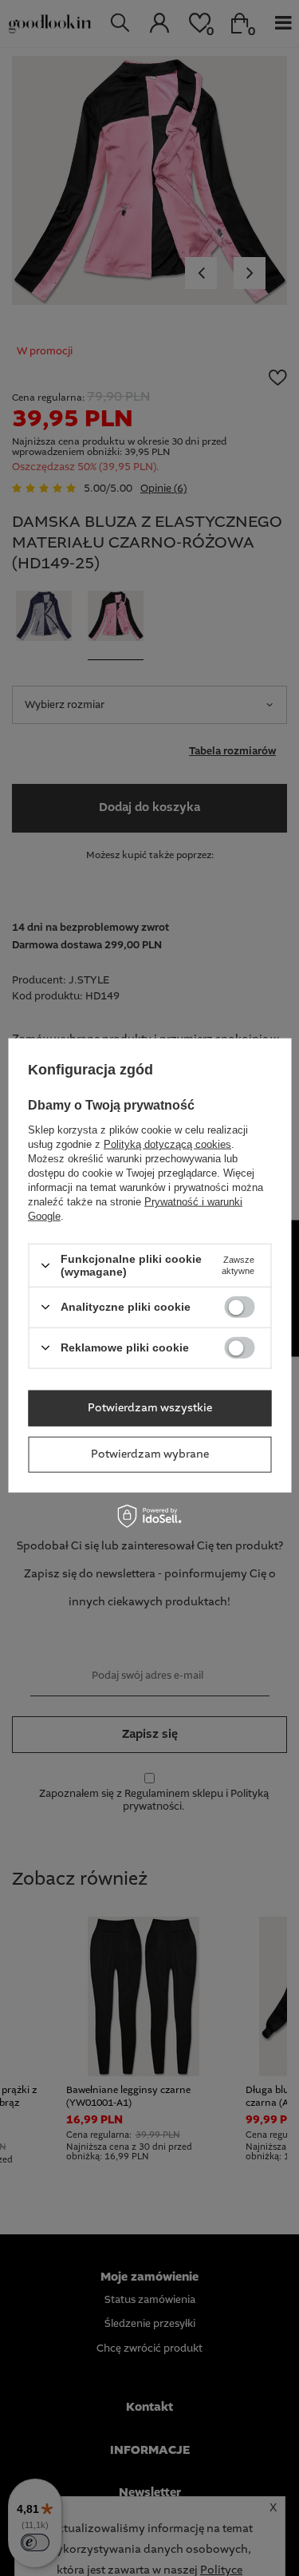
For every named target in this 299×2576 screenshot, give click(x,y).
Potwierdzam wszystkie (150, 1408)
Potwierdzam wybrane (150, 1454)
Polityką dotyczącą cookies (167, 1144)
